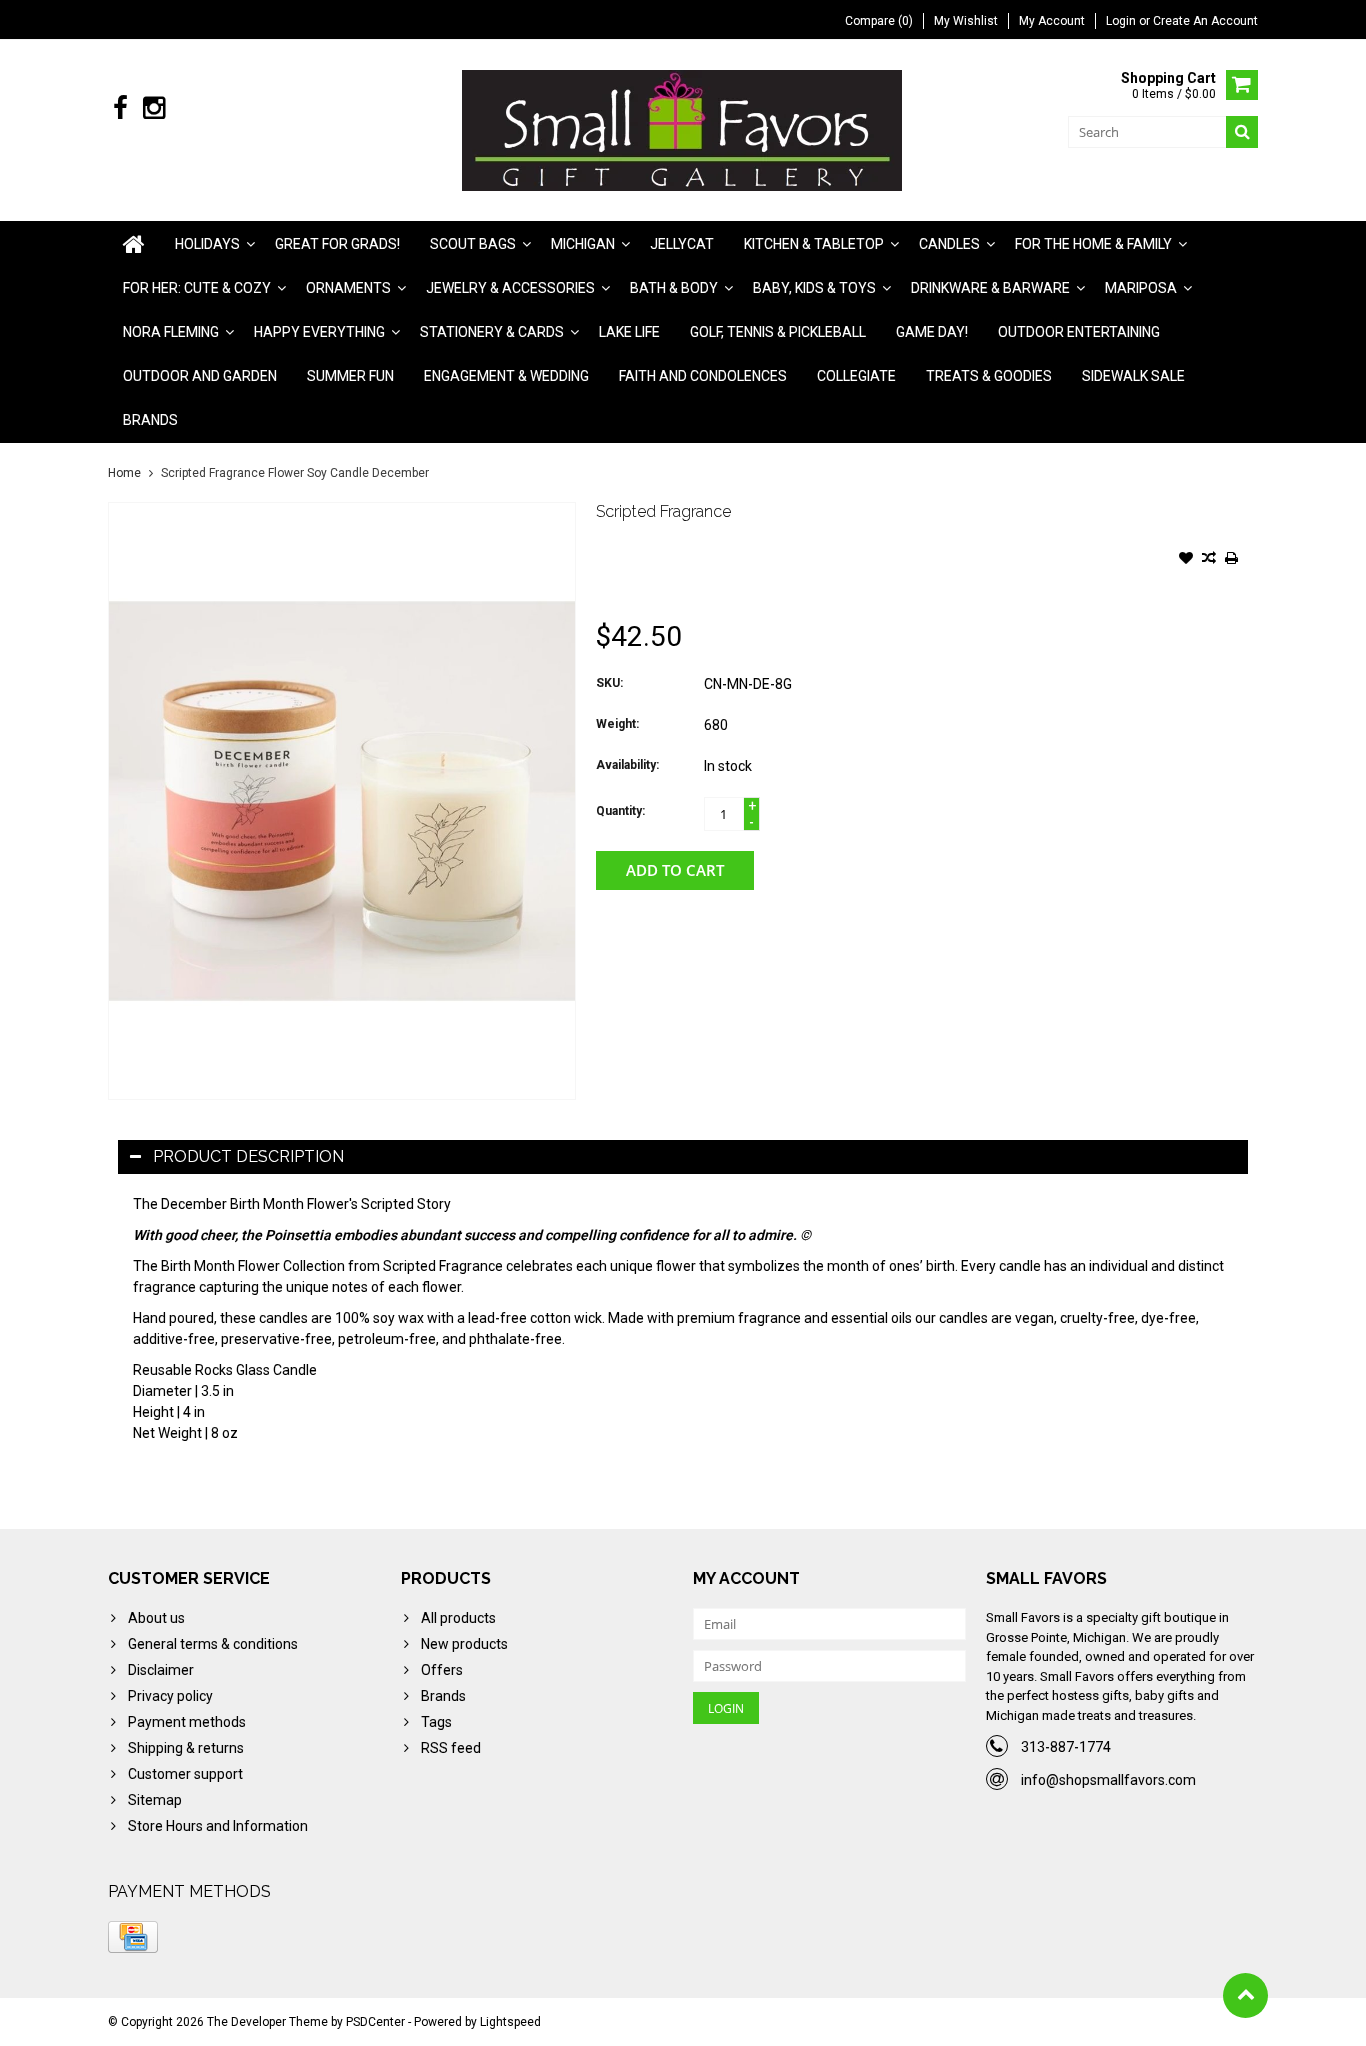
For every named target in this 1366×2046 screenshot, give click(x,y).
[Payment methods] (133, 1937)
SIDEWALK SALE (1133, 376)
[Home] (134, 244)
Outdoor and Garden (200, 376)
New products (464, 1644)
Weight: (617, 724)
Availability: (627, 765)
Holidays (207, 244)
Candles (949, 244)
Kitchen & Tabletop (814, 244)
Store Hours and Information (218, 1826)
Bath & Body (674, 288)
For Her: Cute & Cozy (197, 288)
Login (1122, 21)
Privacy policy (170, 1696)
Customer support (185, 1774)
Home (124, 473)
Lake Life (629, 332)
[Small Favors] (683, 129)
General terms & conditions (213, 1644)
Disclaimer (161, 1670)
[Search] (1242, 132)
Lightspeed (510, 2022)
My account (1052, 21)
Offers (442, 1670)
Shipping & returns (186, 1748)
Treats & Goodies (989, 376)
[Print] (1232, 560)
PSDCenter (375, 2022)
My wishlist (966, 21)
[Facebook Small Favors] (120, 108)
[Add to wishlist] (1186, 560)
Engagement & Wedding (506, 376)
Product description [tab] (248, 1156)
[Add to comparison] (1209, 560)
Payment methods (187, 1722)
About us (156, 1618)
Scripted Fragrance (663, 511)
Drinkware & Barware (990, 288)
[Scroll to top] (1245, 1995)
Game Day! (932, 332)
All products (458, 1618)
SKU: (609, 683)
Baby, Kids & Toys (814, 288)
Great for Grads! (337, 244)
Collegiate (856, 376)
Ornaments (348, 288)
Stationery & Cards (492, 332)
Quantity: (620, 811)
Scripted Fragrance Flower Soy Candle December (295, 473)
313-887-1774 (1066, 1747)
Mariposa (1141, 288)
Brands (150, 420)
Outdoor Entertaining (1079, 332)
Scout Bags (473, 244)
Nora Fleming (171, 332)
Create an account (1205, 21)
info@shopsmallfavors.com (1108, 1780)
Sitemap (155, 1800)
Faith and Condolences (703, 376)
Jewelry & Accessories (510, 288)
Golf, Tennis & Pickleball (778, 332)
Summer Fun (350, 376)
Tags (436, 1722)
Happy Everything (319, 332)
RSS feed (451, 1748)
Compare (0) (879, 21)
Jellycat (682, 244)
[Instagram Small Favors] (153, 108)
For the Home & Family (1093, 244)
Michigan (583, 244)
